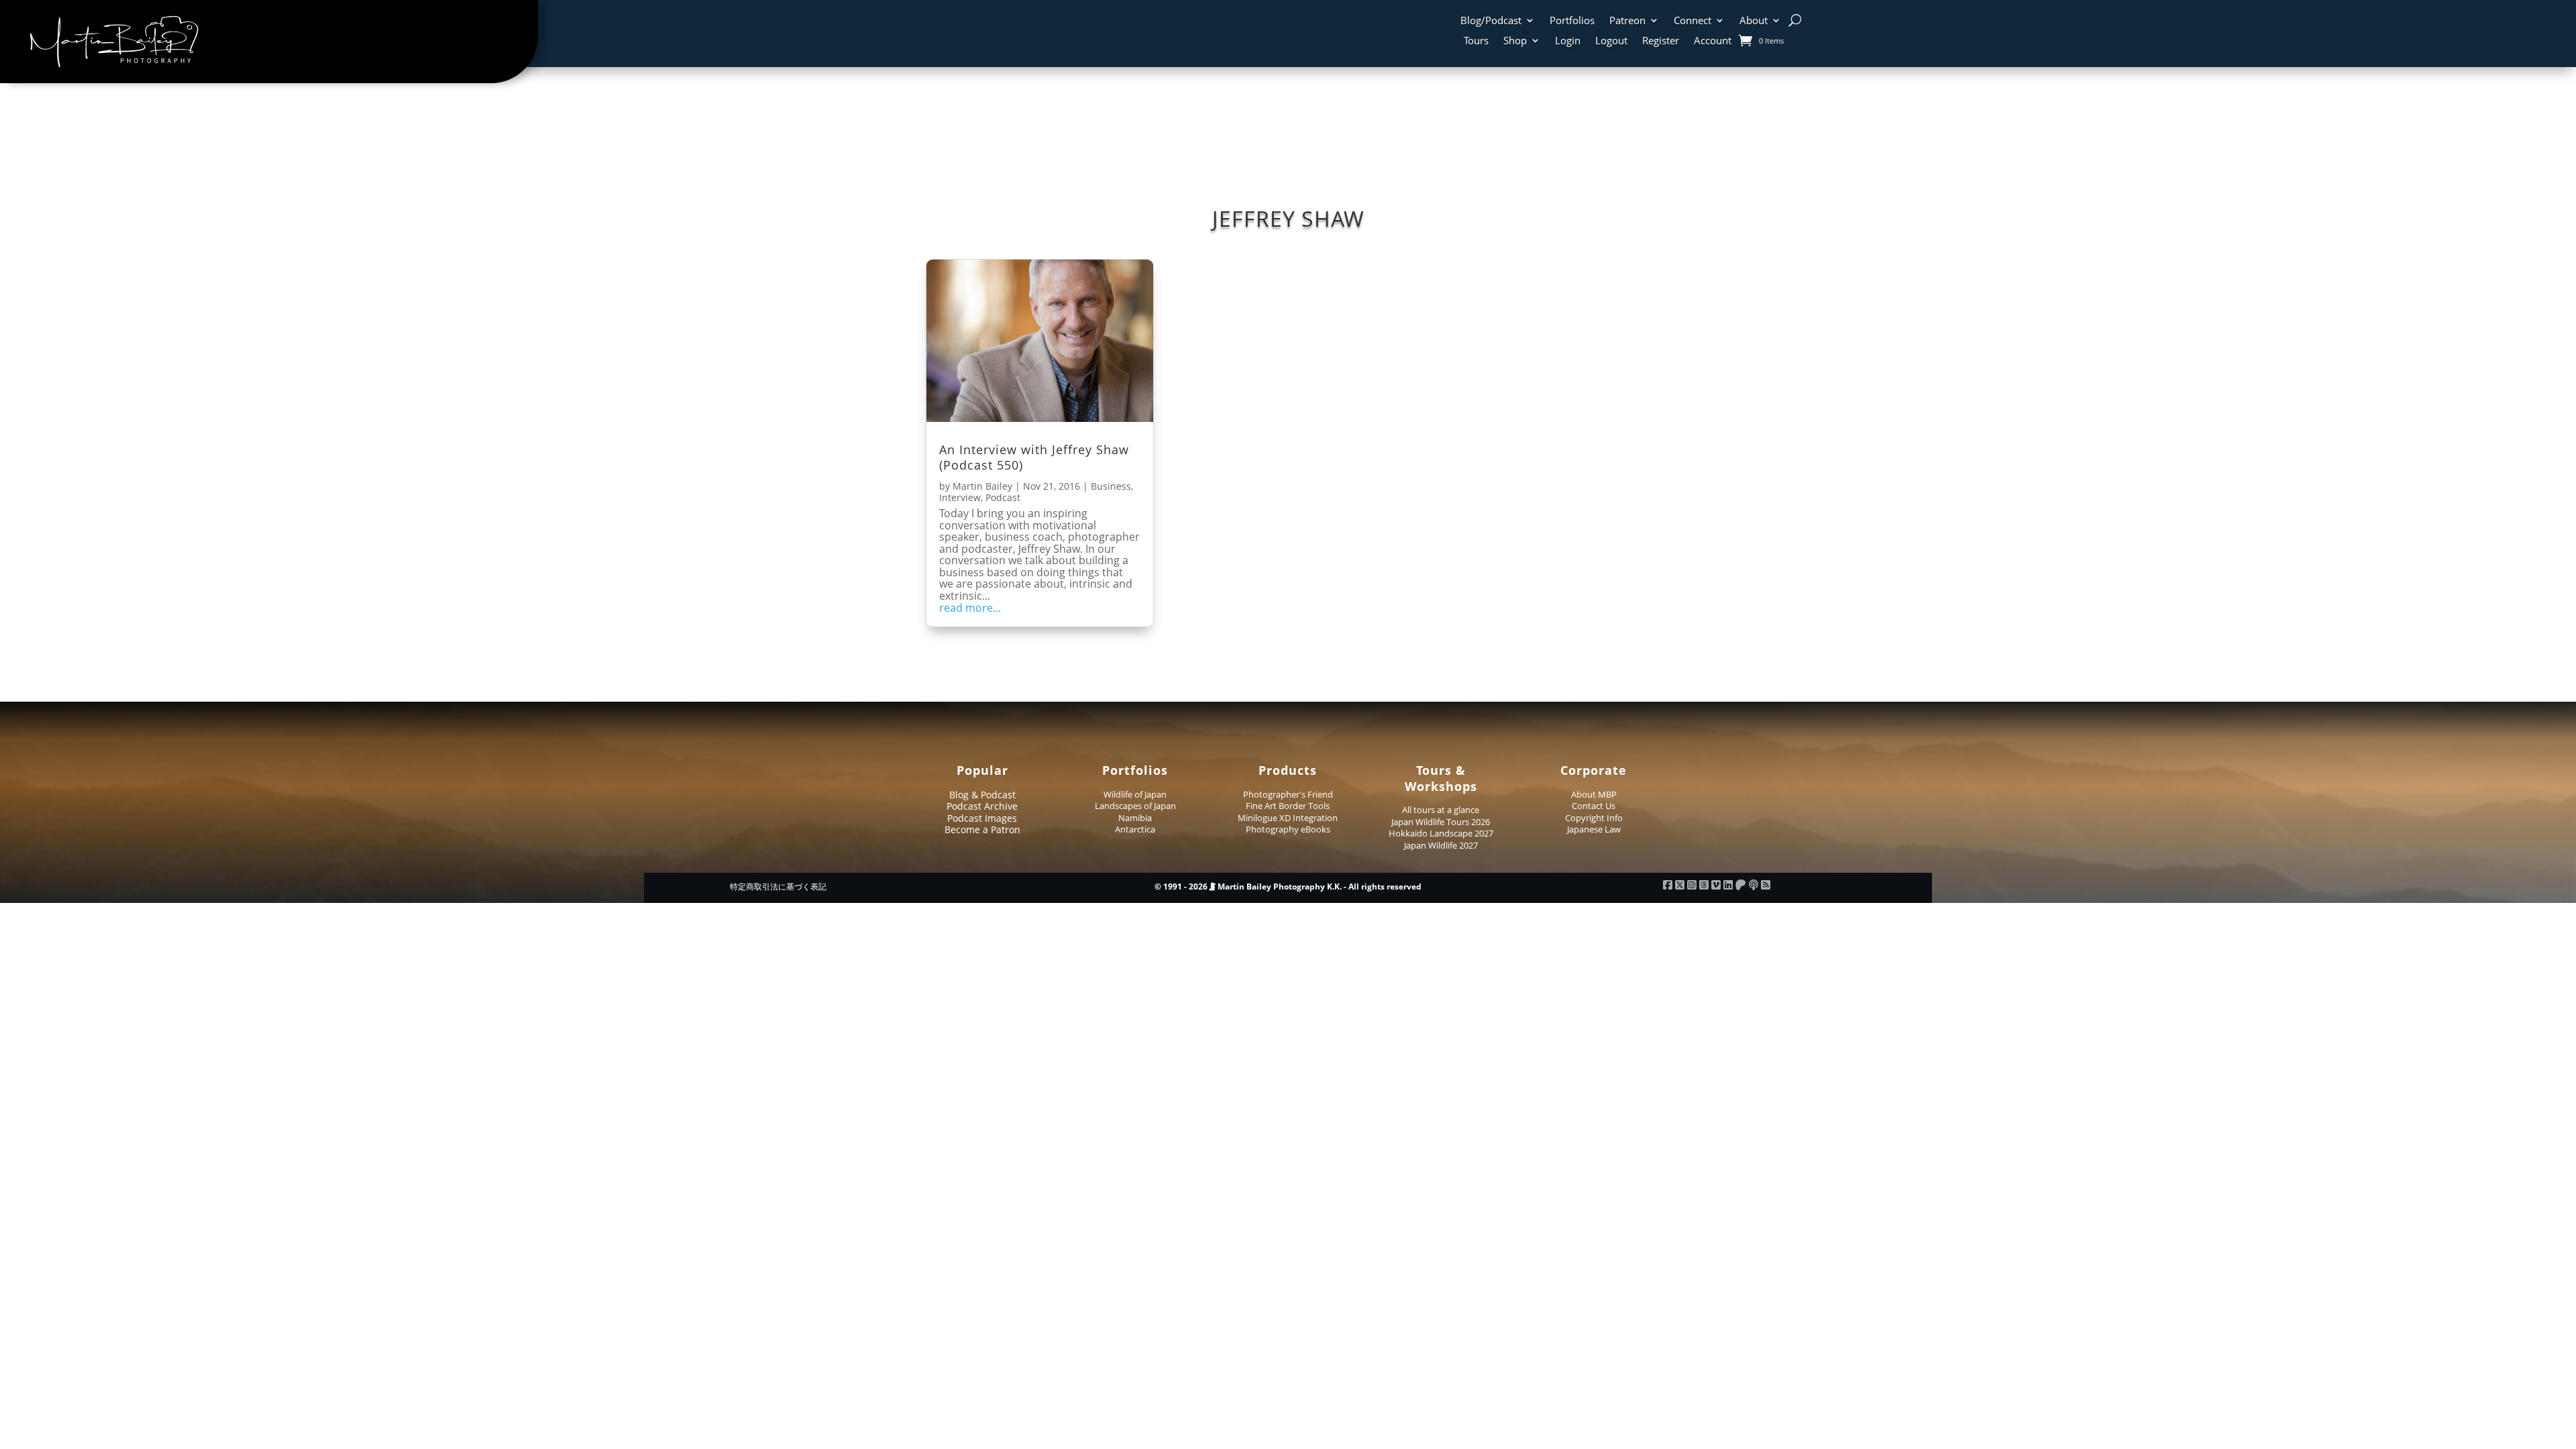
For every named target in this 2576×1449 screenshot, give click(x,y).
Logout (1611, 41)
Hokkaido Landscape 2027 (1441, 833)
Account (1713, 41)
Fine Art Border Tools (1288, 806)
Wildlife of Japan (1135, 794)
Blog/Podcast (1491, 21)
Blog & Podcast (982, 795)
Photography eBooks (1288, 829)
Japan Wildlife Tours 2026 (1441, 822)
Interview (960, 497)
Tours (1476, 41)
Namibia (1135, 818)
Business (1111, 486)
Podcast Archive (982, 806)
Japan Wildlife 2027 (1441, 845)
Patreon (1627, 21)
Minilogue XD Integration (1288, 818)
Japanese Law (1594, 829)
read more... (970, 608)
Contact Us (1594, 806)
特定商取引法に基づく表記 (778, 887)
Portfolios (1572, 21)
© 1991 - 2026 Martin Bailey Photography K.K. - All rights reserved (1288, 887)
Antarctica (1135, 829)
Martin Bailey (982, 486)
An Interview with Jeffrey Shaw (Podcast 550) (1034, 457)
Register (1661, 41)
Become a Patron (982, 829)
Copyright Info (1594, 818)
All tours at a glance (1441, 810)
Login (1568, 41)
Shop (1515, 41)
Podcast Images (982, 818)
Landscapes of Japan (1135, 806)
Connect (1693, 21)
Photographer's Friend (1288, 794)
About (1754, 21)
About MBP (1594, 794)
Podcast (1003, 497)
